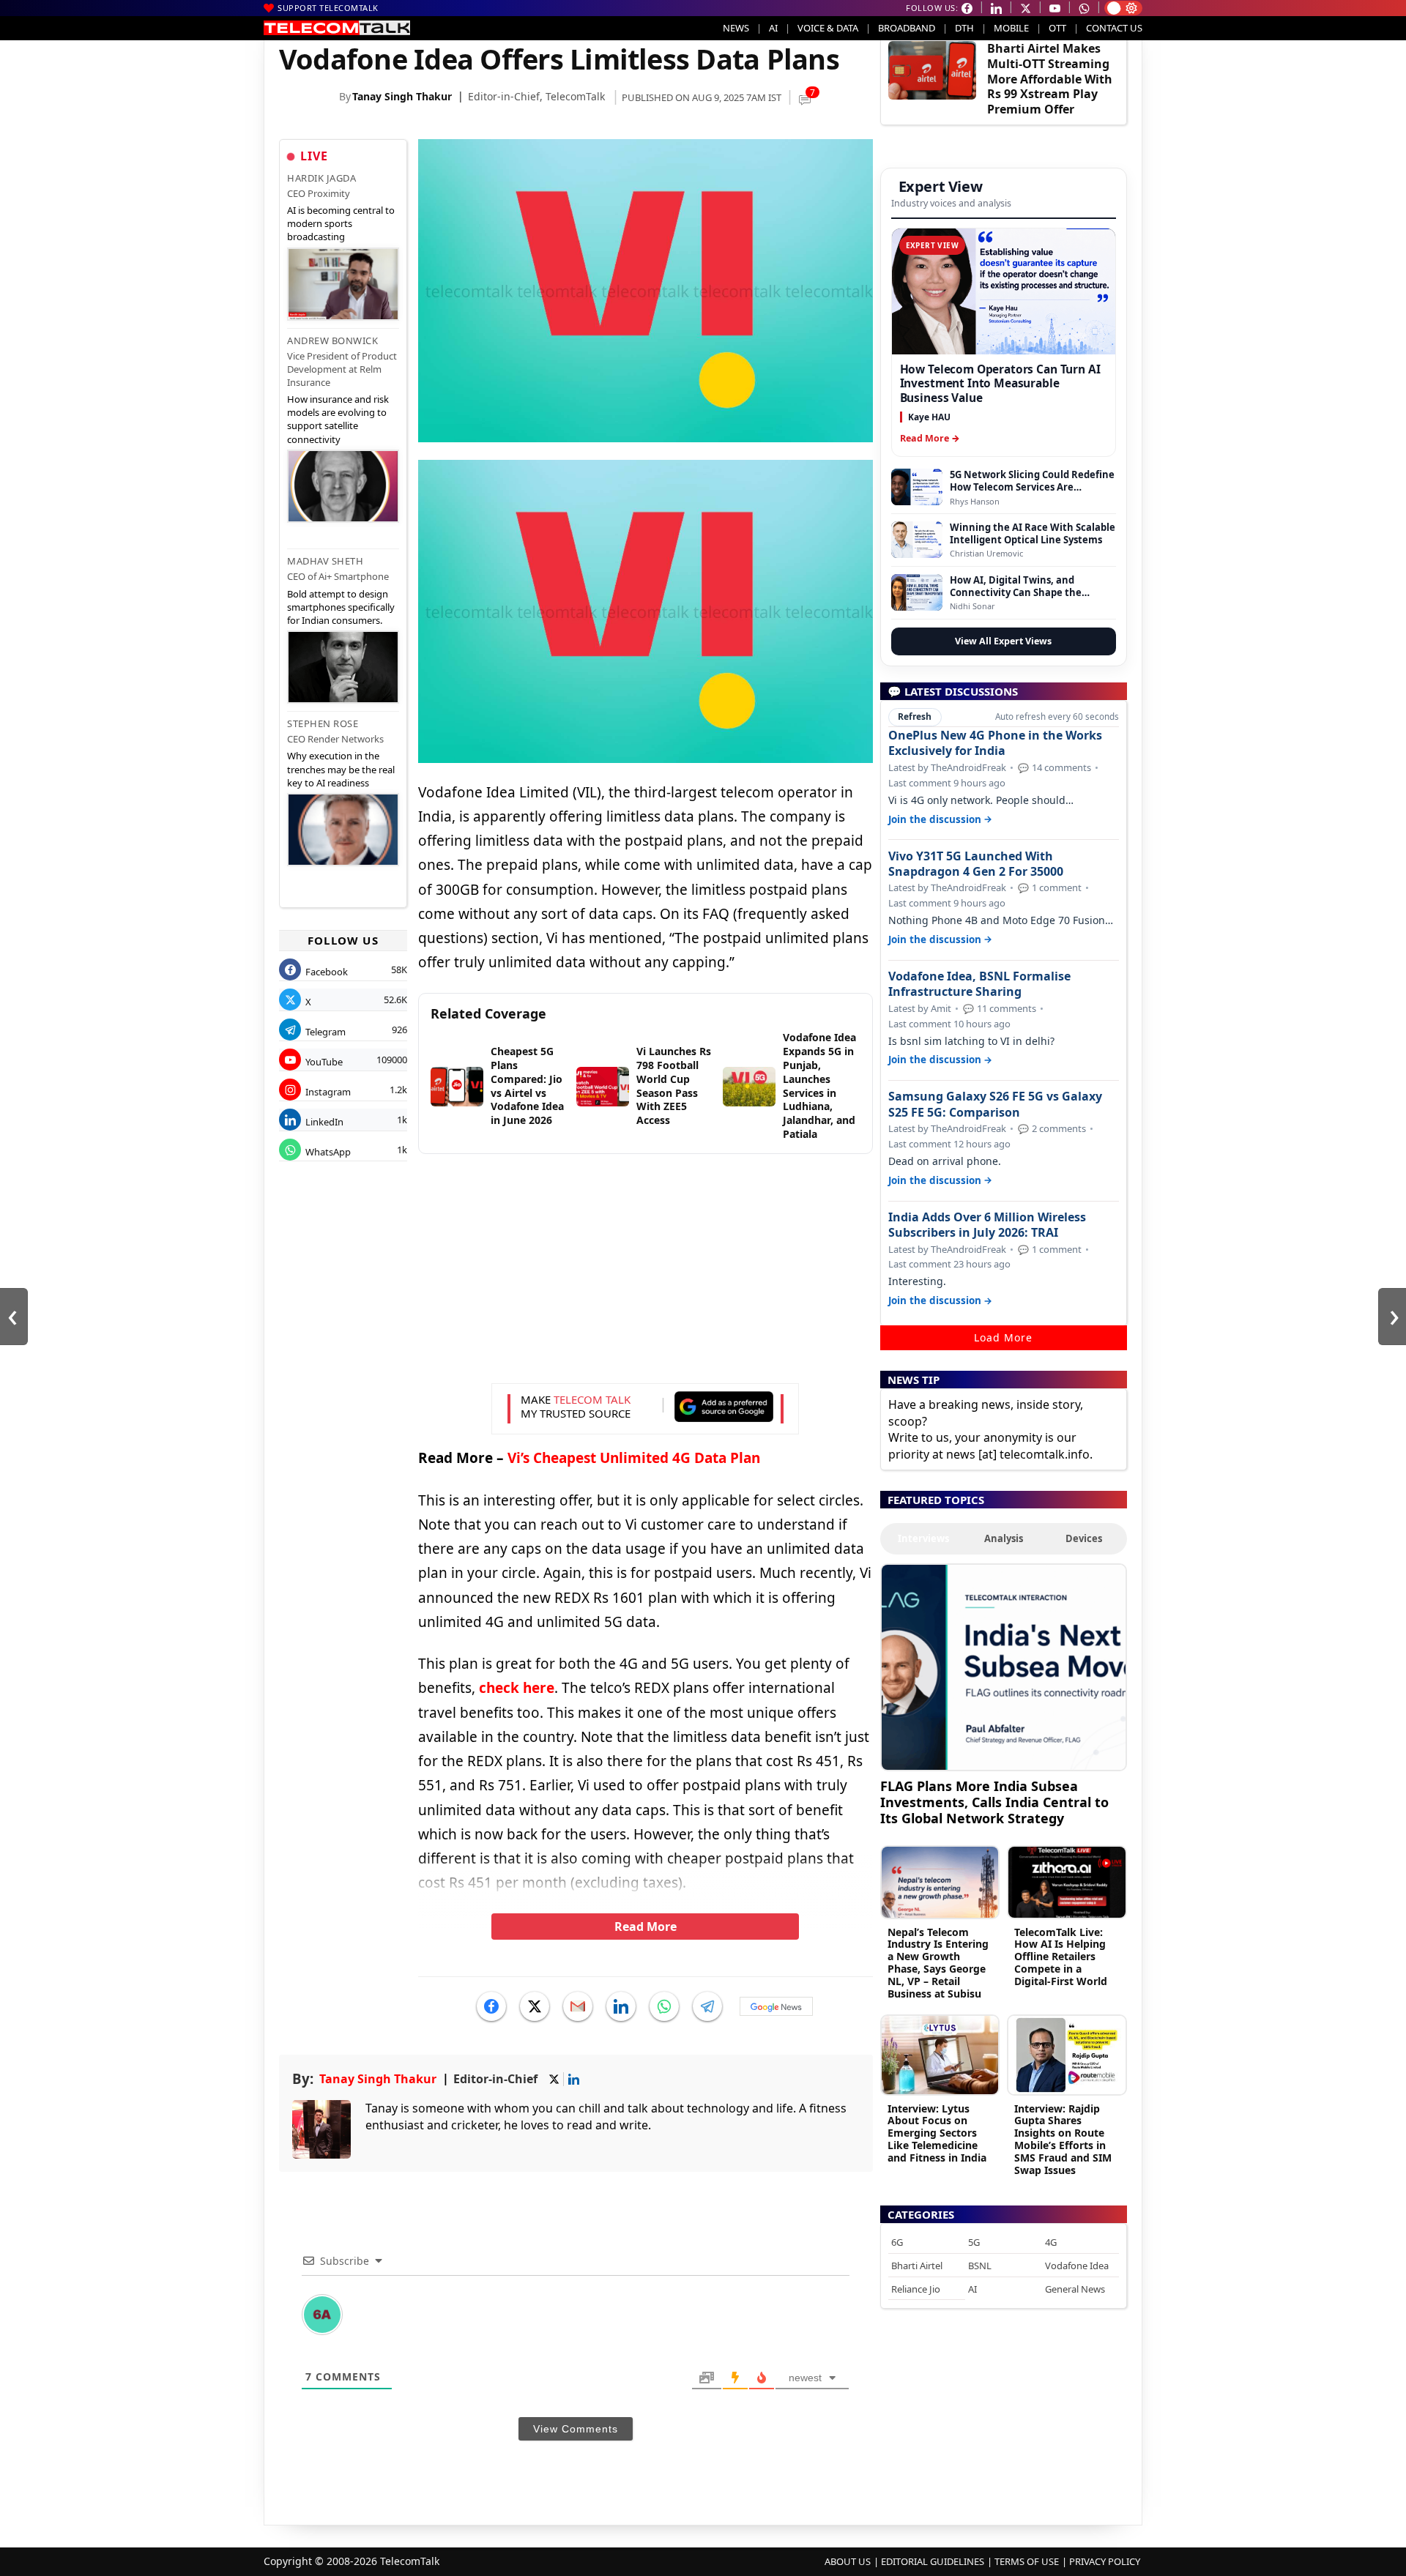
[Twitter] (535, 2006)
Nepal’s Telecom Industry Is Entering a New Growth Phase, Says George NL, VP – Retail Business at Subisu (938, 1963)
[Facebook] (491, 2006)
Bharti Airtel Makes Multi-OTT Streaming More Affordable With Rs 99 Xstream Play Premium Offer (1050, 79)
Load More (1003, 1337)
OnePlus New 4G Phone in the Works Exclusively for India (995, 743)
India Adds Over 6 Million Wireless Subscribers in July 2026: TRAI (987, 1225)
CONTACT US (1114, 28)
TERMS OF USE (1027, 2561)
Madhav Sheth (325, 561)
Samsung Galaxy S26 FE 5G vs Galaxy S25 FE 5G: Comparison (995, 1104)
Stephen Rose (323, 723)
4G (1051, 2242)
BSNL (980, 2266)
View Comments (576, 2429)
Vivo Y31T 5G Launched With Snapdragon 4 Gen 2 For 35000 (976, 864)
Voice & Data (828, 28)
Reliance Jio (916, 2289)
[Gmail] (578, 2006)
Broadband (907, 28)
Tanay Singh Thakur (402, 96)
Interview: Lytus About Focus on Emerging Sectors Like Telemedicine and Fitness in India (937, 2133)
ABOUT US (848, 2561)
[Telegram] (707, 2006)
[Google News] (776, 2006)
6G (897, 2242)
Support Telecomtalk (328, 8)
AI (773, 28)
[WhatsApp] (664, 2006)
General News (1075, 2289)
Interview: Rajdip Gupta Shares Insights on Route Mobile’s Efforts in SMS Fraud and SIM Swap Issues (1063, 2139)
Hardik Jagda (321, 178)
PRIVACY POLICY (1105, 2561)
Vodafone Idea (1077, 2266)
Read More (646, 1927)
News (736, 28)
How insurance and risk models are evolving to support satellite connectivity (338, 419)
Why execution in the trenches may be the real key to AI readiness (341, 769)
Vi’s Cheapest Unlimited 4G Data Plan (634, 1458)
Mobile (1011, 28)
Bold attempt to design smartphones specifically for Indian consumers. (341, 607)
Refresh (915, 716)
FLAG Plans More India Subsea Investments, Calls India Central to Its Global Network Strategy (994, 1802)
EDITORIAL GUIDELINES (933, 2561)
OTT (1057, 28)
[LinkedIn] (621, 2006)
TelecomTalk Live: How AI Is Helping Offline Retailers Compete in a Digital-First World (1061, 1957)
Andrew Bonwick (332, 340)
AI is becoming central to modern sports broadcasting (341, 223)
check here (517, 1688)
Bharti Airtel (917, 2266)
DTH (964, 28)
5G (974, 2242)
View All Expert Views (1003, 641)
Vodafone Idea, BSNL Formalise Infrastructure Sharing (979, 984)
